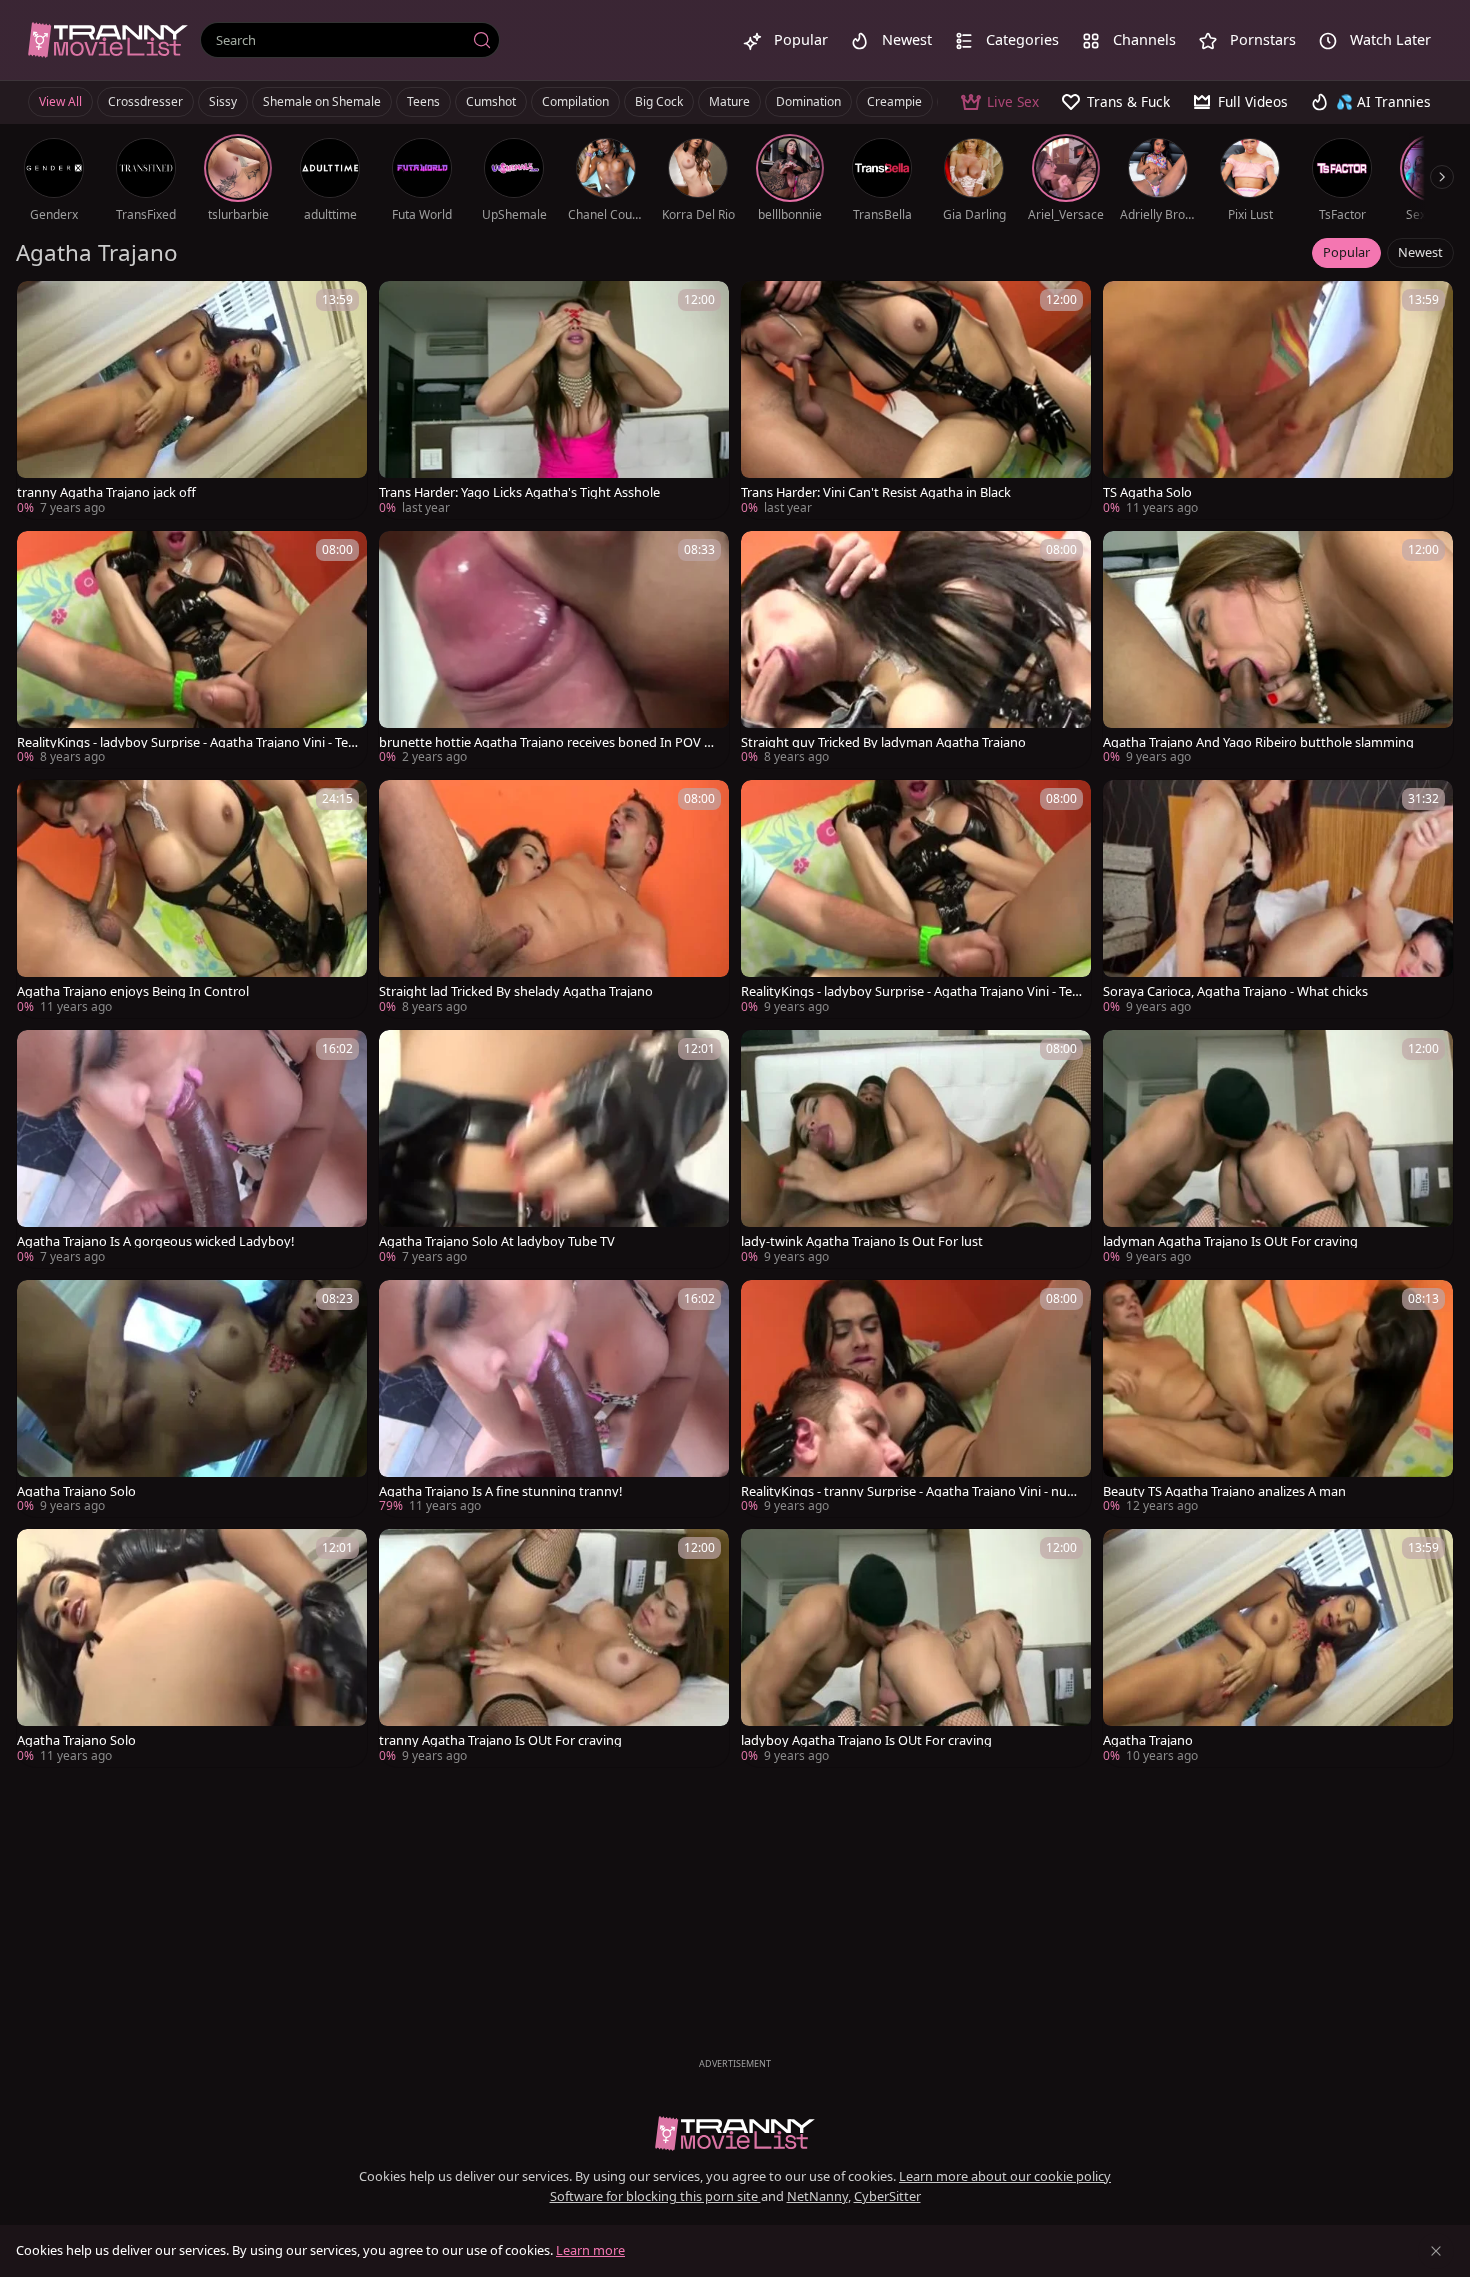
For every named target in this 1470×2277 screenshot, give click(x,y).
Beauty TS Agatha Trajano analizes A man (1224, 1491)
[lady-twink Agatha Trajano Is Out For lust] (916, 1149)
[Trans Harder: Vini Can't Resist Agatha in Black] (916, 400)
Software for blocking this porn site (655, 2196)
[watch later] (41, 305)
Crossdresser (145, 101)
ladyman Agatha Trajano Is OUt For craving (1230, 1241)
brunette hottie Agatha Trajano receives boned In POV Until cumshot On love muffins (550, 742)
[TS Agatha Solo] (1278, 400)
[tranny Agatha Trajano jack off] (192, 400)
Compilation (575, 101)
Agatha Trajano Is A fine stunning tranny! (500, 1491)
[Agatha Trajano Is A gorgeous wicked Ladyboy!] (192, 1149)
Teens (423, 101)
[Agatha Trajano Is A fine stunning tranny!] (554, 1399)
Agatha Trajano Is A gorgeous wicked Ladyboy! (155, 1241)
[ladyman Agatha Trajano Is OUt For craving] (1278, 1149)
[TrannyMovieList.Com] (108, 39)
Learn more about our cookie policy (1005, 2176)
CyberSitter (887, 2196)
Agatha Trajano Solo (76, 1491)
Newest (1420, 252)
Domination (808, 101)
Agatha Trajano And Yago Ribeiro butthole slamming (1258, 742)
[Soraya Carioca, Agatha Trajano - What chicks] (1278, 899)
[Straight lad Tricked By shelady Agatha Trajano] (554, 899)
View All (60, 101)
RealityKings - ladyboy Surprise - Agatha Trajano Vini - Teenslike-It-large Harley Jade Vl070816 (186, 742)
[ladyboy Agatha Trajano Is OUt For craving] (916, 1648)
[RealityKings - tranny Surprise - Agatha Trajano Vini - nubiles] (916, 1399)
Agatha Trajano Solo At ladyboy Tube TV (497, 1241)
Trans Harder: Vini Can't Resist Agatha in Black (876, 492)
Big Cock (659, 101)
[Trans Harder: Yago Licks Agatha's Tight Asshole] (554, 400)
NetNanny (817, 2196)
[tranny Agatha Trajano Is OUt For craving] (554, 1648)
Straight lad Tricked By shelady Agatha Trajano (516, 991)
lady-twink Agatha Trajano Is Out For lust (862, 1241)
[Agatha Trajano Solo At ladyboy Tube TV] (554, 1149)
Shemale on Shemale (322, 101)
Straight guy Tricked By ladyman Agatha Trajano (883, 742)
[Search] (482, 40)
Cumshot (491, 101)
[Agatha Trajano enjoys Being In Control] (192, 899)
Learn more (590, 2250)
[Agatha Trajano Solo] (192, 1399)
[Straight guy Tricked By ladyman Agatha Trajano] (916, 650)
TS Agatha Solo (1147, 492)
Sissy (223, 101)
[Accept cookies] (1436, 2251)
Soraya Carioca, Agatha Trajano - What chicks (1235, 991)
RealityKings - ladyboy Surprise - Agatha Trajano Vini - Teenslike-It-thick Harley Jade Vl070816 (910, 991)
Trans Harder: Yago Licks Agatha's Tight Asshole (519, 492)
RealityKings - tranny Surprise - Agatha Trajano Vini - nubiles (911, 1491)
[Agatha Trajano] (1278, 1648)
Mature (729, 101)
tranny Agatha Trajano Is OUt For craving (500, 1740)
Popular (1346, 252)
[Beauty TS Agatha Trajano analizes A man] (1278, 1399)
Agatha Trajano (1148, 1740)
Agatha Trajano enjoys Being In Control (133, 991)
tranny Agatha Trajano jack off (106, 492)
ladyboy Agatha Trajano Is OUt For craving (866, 1740)
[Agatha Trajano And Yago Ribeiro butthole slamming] (1278, 650)
